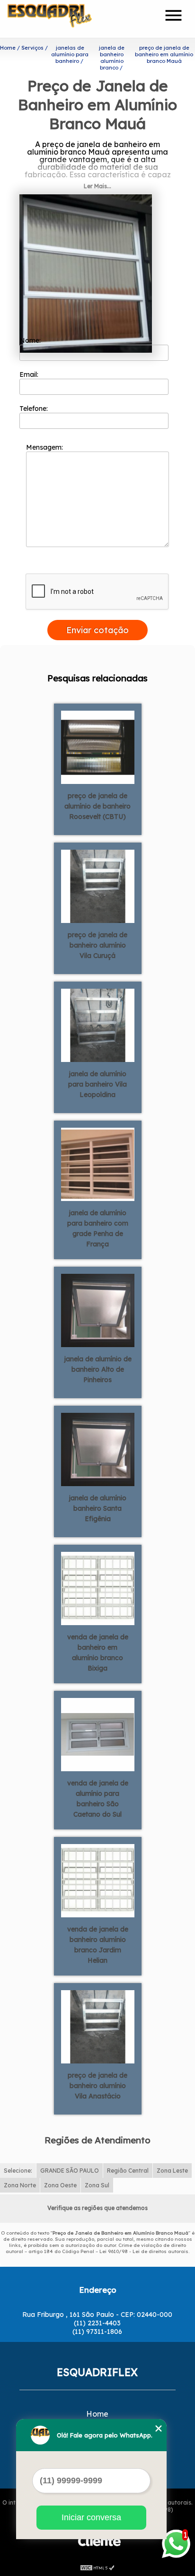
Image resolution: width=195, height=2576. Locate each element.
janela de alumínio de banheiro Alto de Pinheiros (98, 1369)
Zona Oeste (60, 2185)
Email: (30, 374)
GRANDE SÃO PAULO (70, 2171)
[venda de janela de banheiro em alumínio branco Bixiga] (98, 1588)
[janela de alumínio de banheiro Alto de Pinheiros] (98, 1310)
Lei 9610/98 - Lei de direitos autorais (144, 2251)
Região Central (128, 2171)
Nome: (31, 340)
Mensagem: (45, 447)
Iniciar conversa (91, 2517)
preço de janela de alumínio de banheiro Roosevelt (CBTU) (97, 806)
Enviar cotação (97, 630)
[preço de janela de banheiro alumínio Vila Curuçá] (98, 886)
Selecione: (18, 2171)
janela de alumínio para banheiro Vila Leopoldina (97, 1084)
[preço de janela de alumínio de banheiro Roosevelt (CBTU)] (98, 747)
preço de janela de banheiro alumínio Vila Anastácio (97, 2086)
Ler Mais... (97, 186)
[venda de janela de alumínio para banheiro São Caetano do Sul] (98, 1734)
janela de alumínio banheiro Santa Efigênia (97, 1508)
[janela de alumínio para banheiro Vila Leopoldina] (98, 1025)
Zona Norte (20, 2185)
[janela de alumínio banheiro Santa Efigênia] (98, 1449)
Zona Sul (97, 2185)
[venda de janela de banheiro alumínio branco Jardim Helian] (98, 1880)
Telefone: (35, 409)
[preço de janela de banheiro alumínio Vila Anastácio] (98, 2026)
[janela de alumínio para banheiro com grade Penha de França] (98, 1164)
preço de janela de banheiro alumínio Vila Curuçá (97, 945)
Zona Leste (172, 2171)
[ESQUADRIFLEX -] (62, 19)
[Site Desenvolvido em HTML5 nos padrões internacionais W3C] (97, 2567)
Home (97, 2414)
